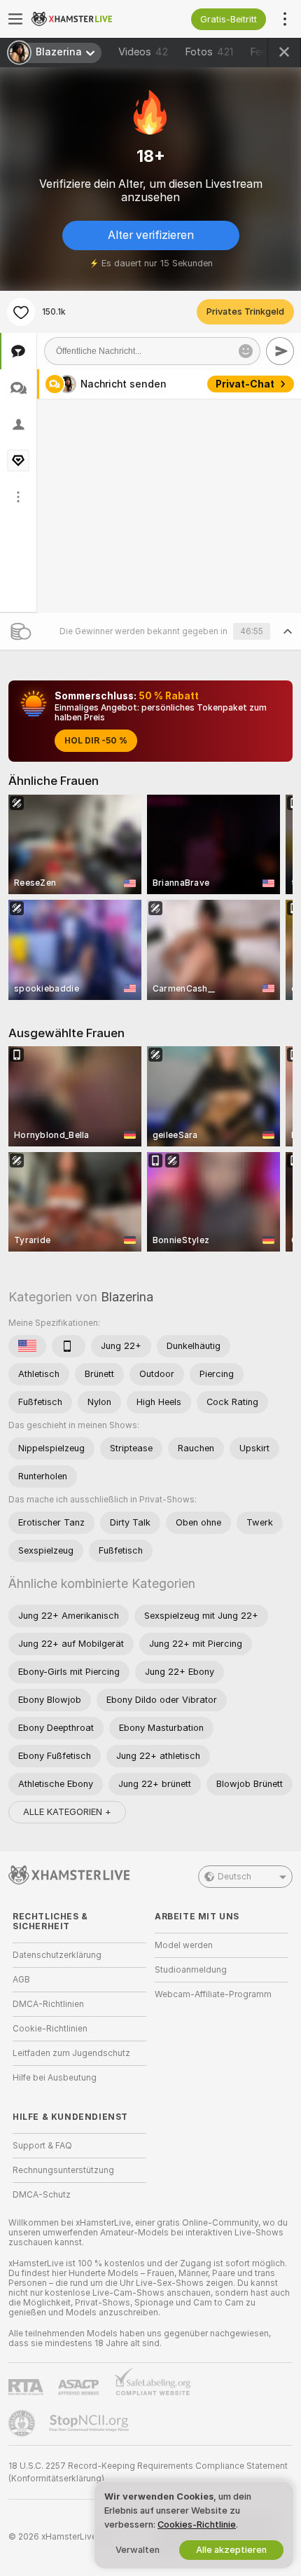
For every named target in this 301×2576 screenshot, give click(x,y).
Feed (261, 52)
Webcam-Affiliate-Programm (213, 1994)
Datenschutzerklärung (57, 1955)
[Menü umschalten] (15, 19)
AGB (21, 1980)
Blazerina (127, 1297)
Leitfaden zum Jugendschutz (71, 2053)
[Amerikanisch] (27, 1346)
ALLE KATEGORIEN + (67, 1812)
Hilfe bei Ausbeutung (55, 2078)
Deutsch (234, 1877)
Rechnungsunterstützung (63, 2170)
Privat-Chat (245, 384)
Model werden (184, 1945)
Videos (143, 52)
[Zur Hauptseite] (91, 19)
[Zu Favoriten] (21, 312)
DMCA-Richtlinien (48, 2004)
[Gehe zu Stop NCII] (90, 2423)
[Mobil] (69, 1346)
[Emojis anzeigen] (246, 351)
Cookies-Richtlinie (197, 2524)
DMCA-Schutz (42, 2195)
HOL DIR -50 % (96, 741)
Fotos (209, 52)
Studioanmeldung (191, 1970)
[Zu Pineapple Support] (23, 2423)
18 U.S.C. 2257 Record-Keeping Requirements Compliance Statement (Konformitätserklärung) (148, 2472)
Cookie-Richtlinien (50, 2029)
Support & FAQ (42, 2146)
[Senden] (280, 351)
